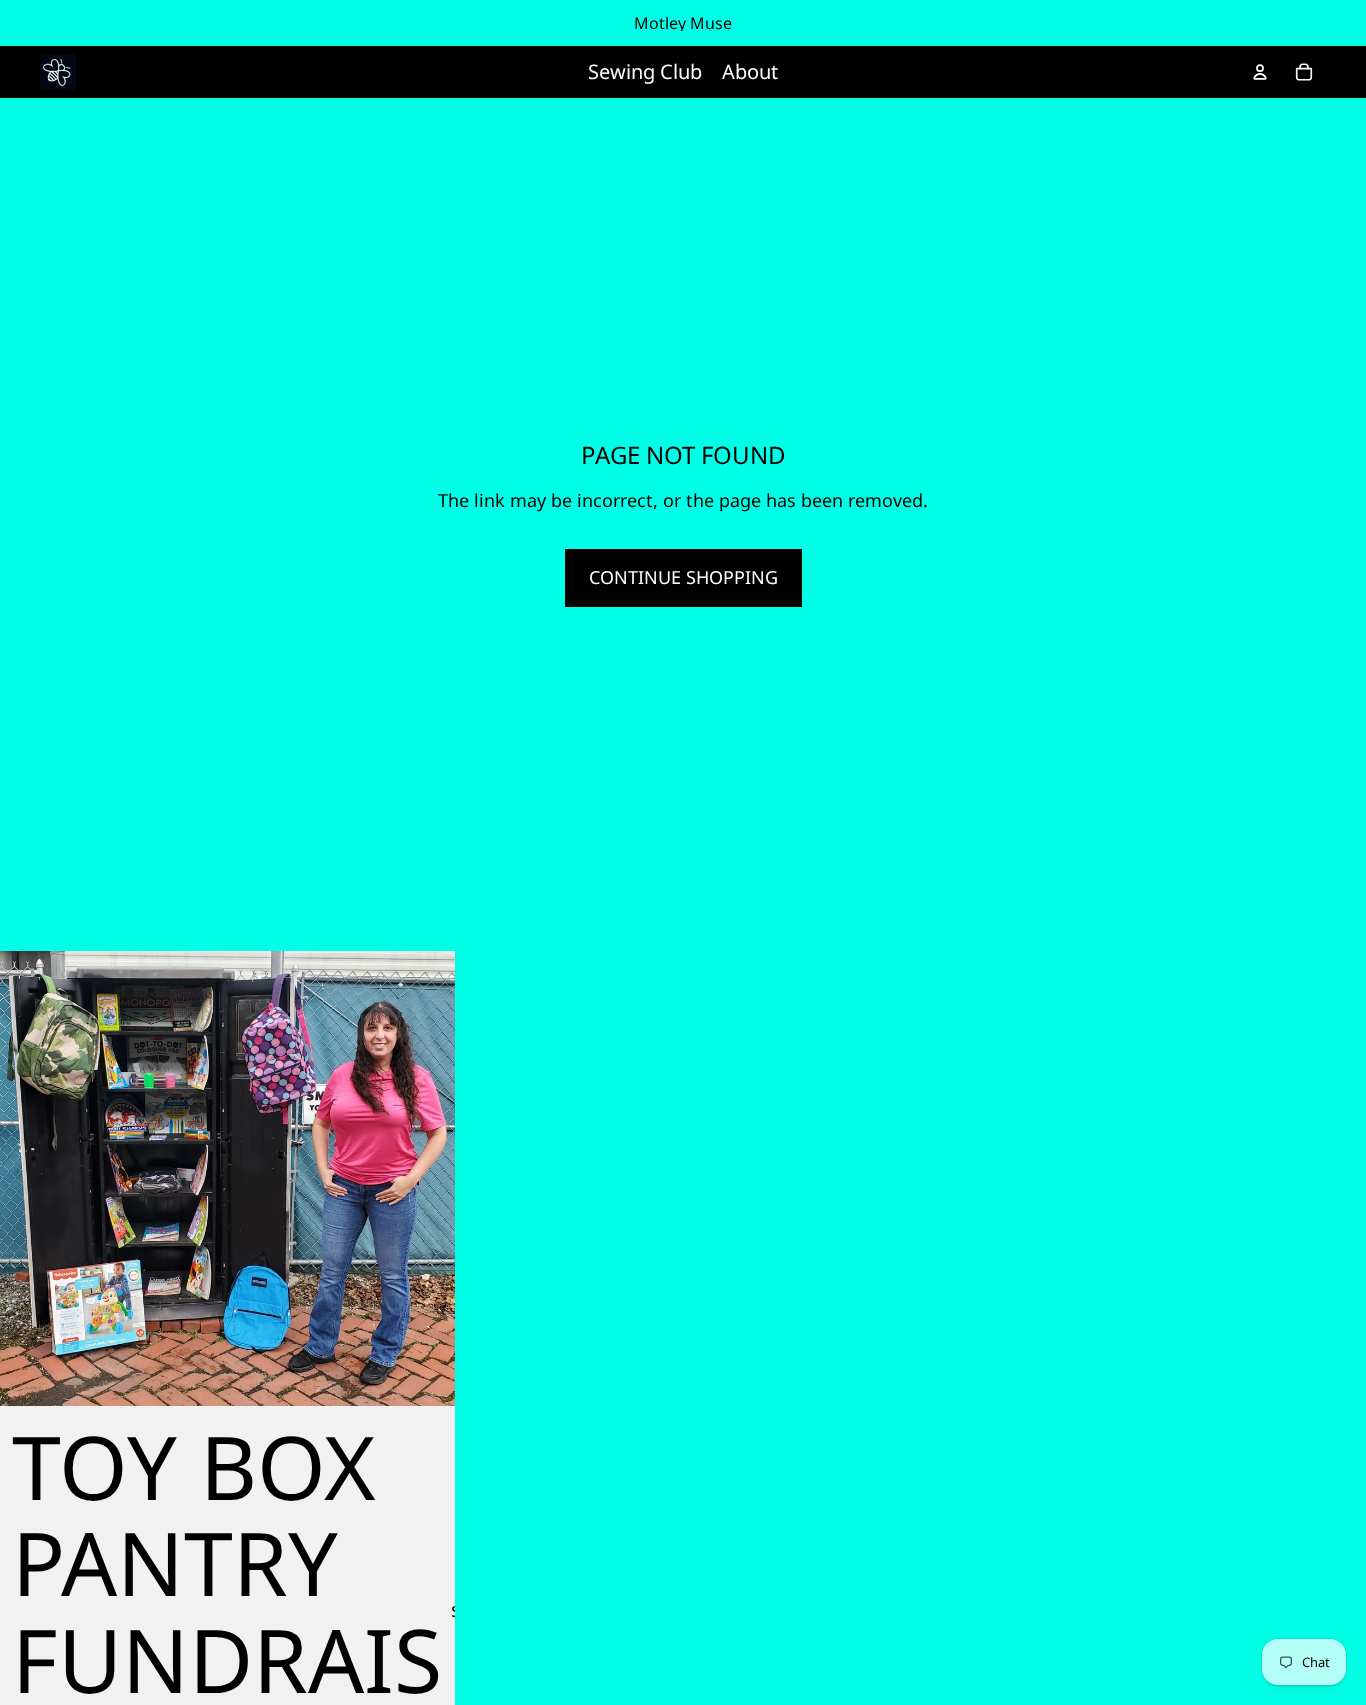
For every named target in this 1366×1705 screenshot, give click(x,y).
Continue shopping (683, 577)
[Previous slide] (30, 1178)
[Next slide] (425, 1178)
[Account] (1260, 72)
